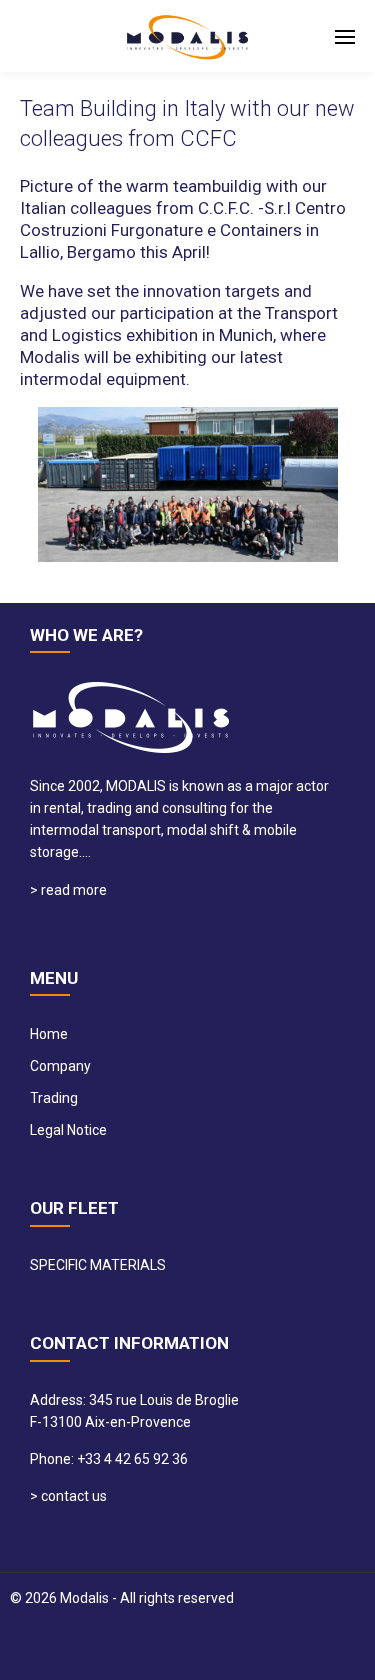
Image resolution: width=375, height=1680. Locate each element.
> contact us (68, 1496)
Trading (54, 1098)
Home (49, 1034)
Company (60, 1066)
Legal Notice (68, 1130)
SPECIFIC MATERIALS (98, 1265)
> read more (68, 890)
